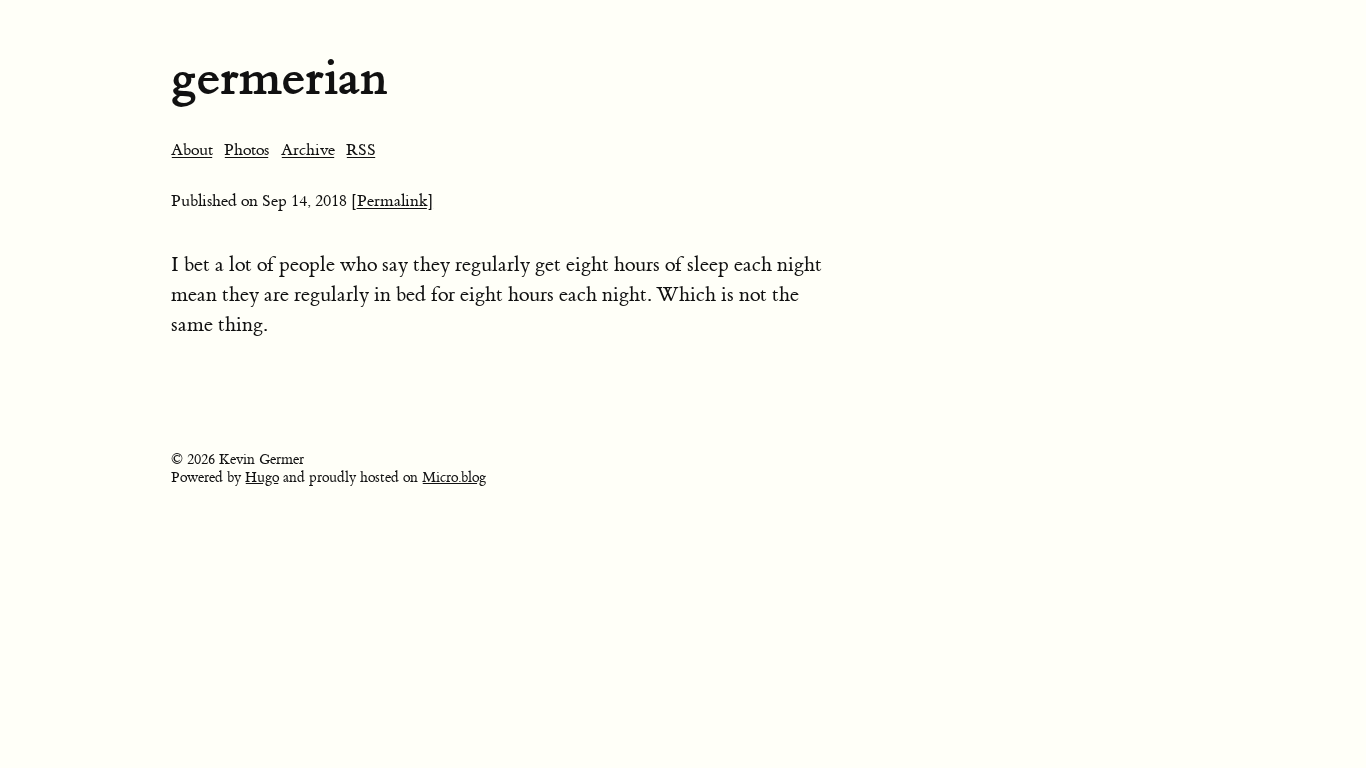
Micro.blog (454, 478)
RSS (361, 150)
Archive (308, 150)
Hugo (262, 478)
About (192, 150)
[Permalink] (392, 201)
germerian (279, 77)
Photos (246, 150)
